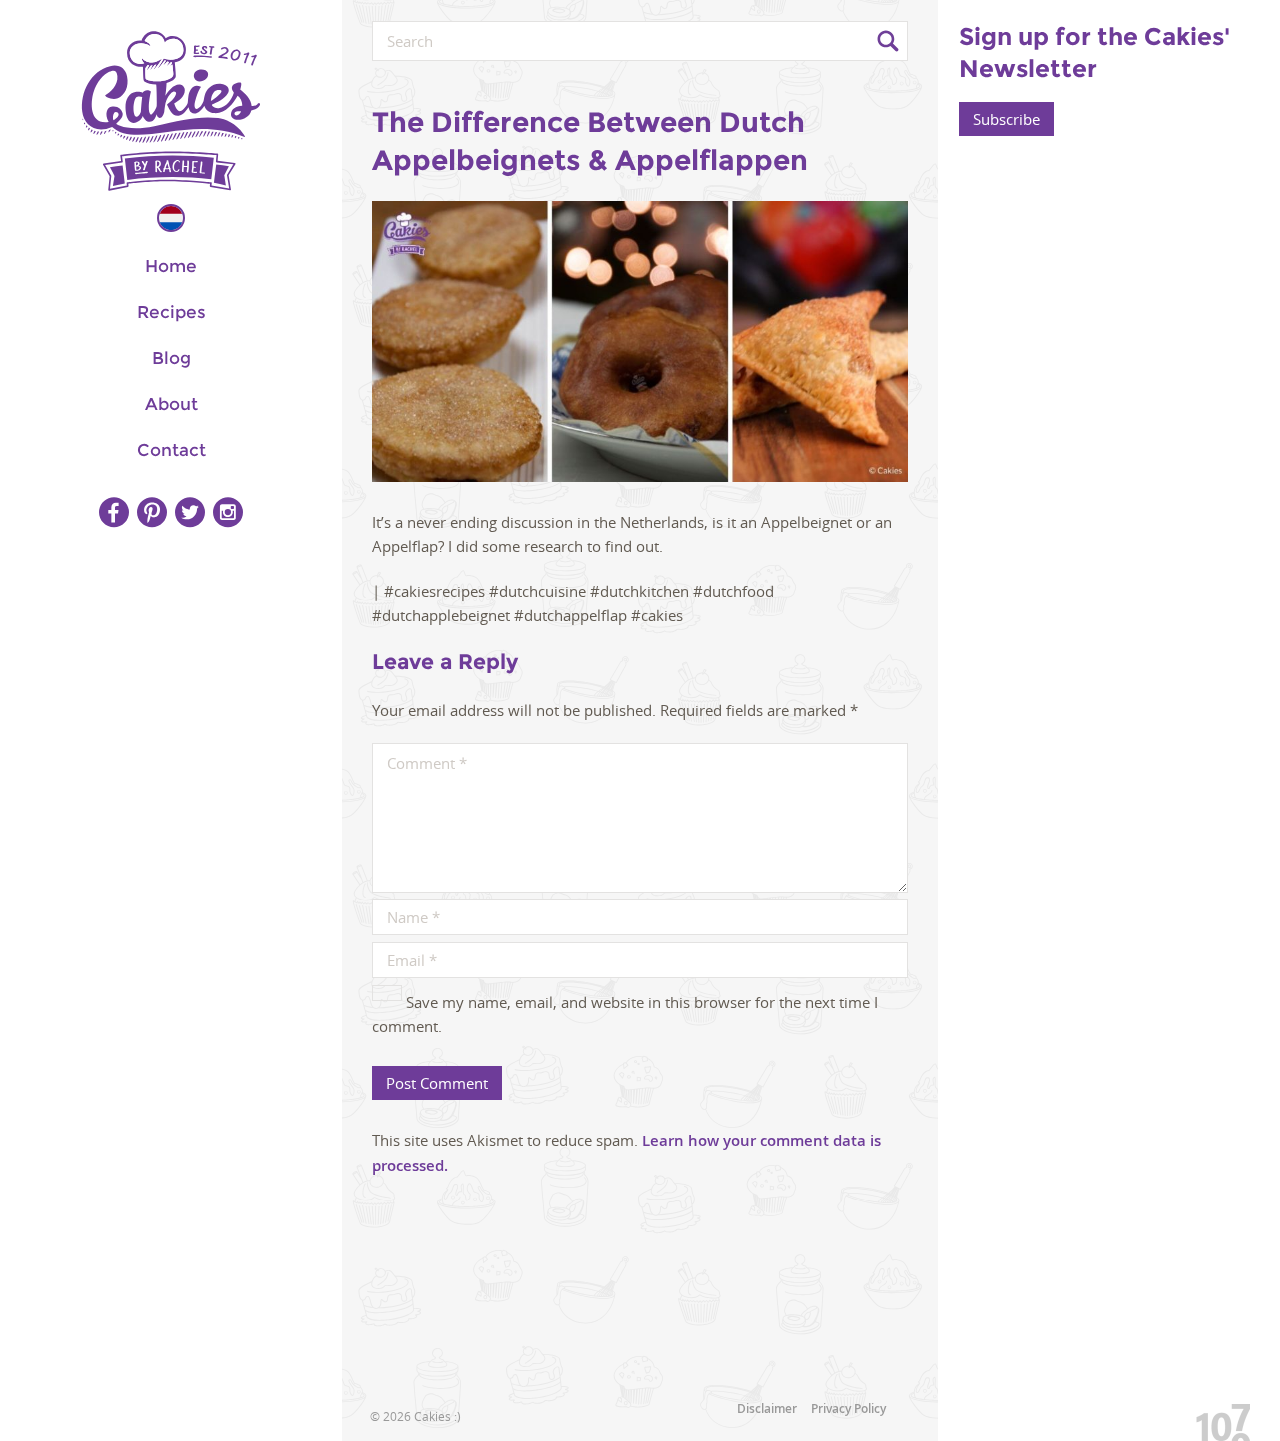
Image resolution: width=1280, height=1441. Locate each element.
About (171, 404)
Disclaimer (767, 1408)
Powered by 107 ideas (1216, 1418)
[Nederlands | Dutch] (171, 218)
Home (171, 266)
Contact (171, 450)
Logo (171, 111)
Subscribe (1006, 119)
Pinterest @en (152, 512)
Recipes (171, 312)
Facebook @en (114, 512)
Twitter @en (190, 512)
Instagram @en (228, 512)
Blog (171, 358)
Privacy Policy (848, 1408)
